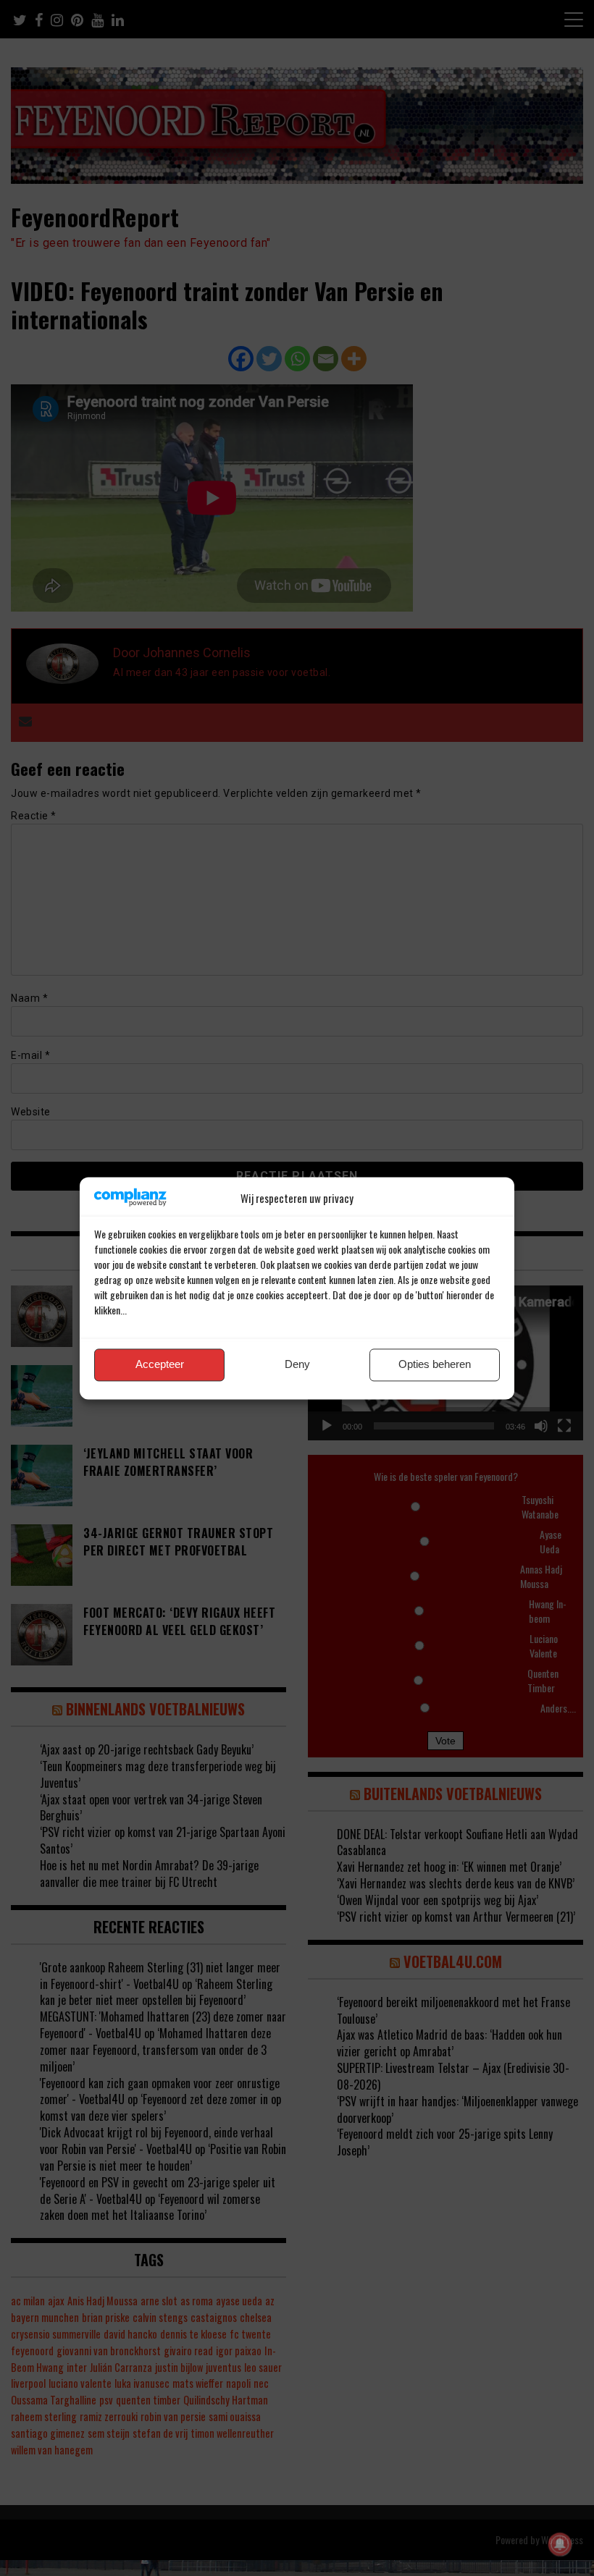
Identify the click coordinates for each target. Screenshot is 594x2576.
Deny (297, 1365)
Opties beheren (435, 1365)
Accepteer (160, 1365)
